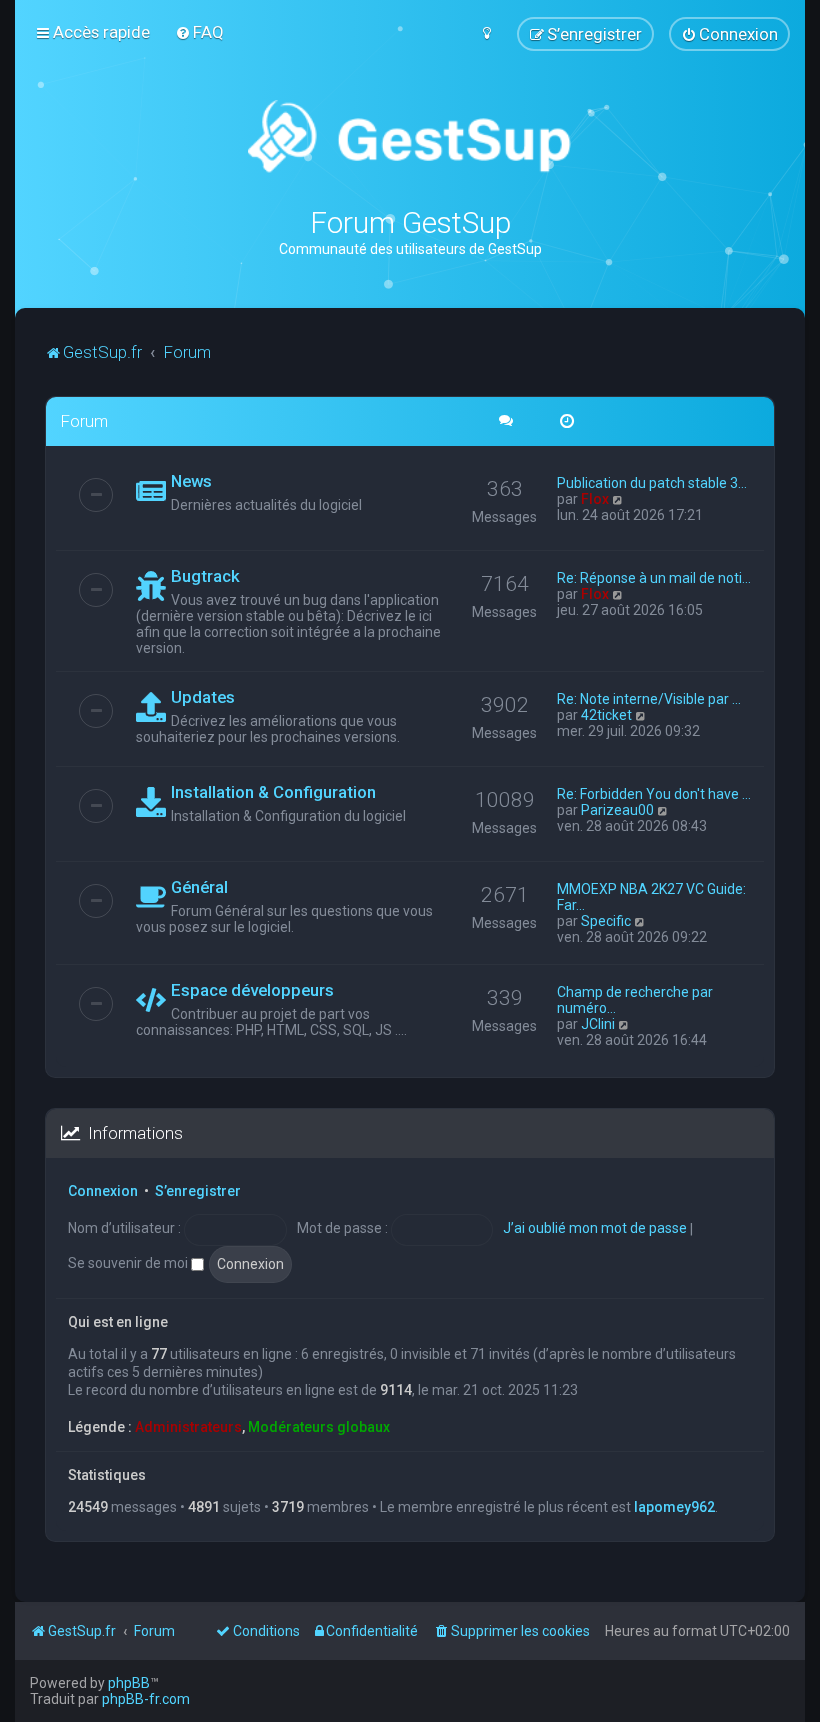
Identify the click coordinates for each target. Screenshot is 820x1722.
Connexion (103, 1191)
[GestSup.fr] (409, 137)
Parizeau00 (617, 810)
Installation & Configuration (273, 792)
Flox (595, 499)
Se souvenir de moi (129, 1263)
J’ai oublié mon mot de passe (595, 1228)
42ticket (606, 715)
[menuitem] (199, 32)
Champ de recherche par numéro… (635, 1000)
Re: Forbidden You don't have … (654, 794)
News (191, 481)
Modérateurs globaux (319, 1427)
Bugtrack (205, 576)
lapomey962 (674, 1507)
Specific (606, 921)
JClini (598, 1024)
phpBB (129, 1683)
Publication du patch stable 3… (652, 483)
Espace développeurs (252, 990)
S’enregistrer (198, 1191)
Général (199, 887)
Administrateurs (188, 1427)
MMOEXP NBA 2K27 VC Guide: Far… (651, 897)
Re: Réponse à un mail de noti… (654, 578)
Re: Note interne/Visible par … (649, 699)
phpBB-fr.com (146, 1699)
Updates (203, 697)
